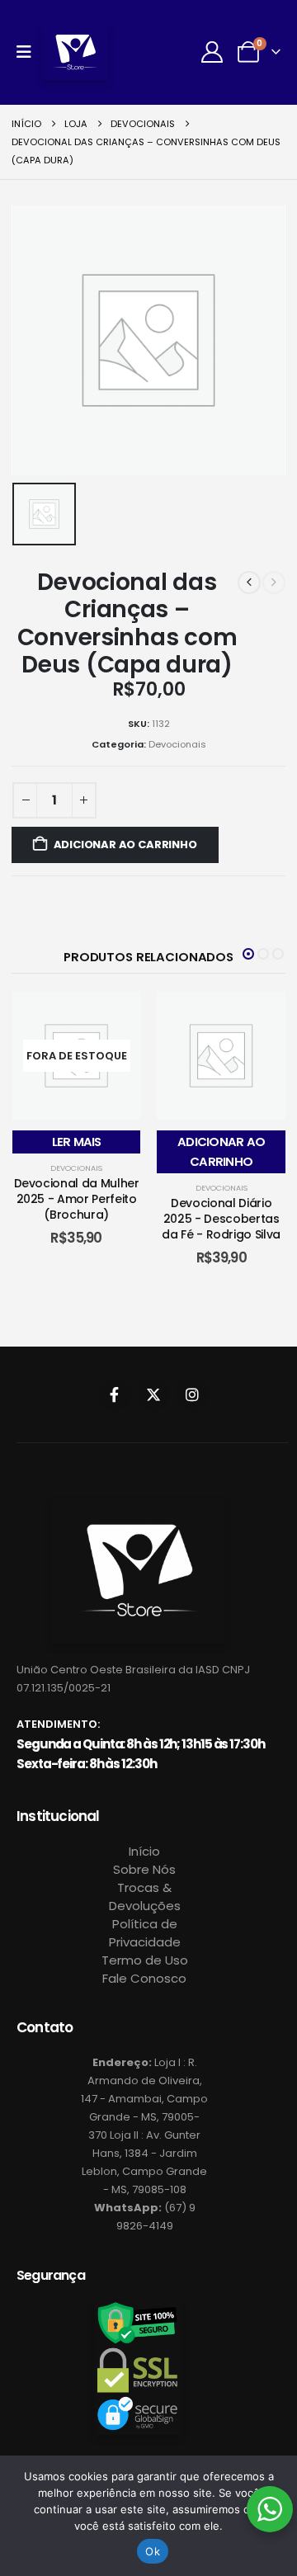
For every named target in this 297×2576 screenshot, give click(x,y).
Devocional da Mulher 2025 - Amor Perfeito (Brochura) (77, 1199)
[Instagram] (192, 1394)
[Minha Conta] (212, 52)
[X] (153, 1394)
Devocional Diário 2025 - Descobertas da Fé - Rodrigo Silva (221, 1219)
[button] (248, 954)
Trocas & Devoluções (145, 1897)
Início (144, 1851)
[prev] (249, 583)
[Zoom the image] (138, 1507)
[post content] (77, 1056)
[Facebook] (115, 1394)
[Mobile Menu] (29, 52)
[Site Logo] (75, 52)
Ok (153, 2551)
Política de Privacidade (145, 1933)
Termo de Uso (145, 1960)
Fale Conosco (144, 1978)
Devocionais (177, 744)
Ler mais (77, 1142)
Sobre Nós (144, 1869)
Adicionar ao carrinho (125, 845)
